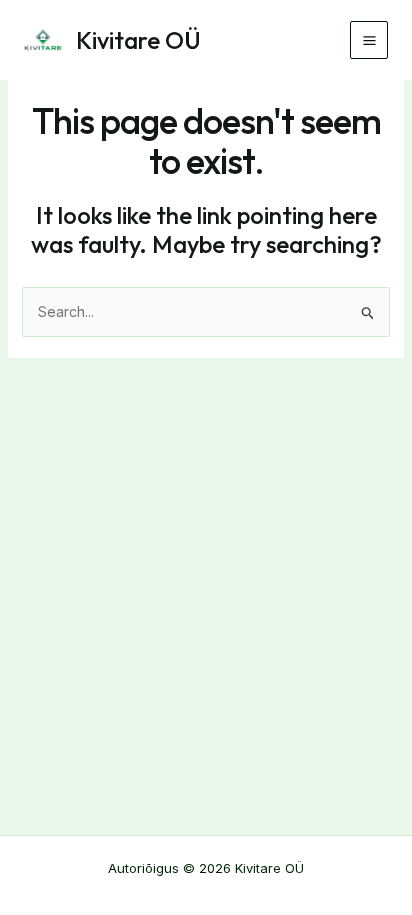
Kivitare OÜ (138, 40)
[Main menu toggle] (369, 40)
